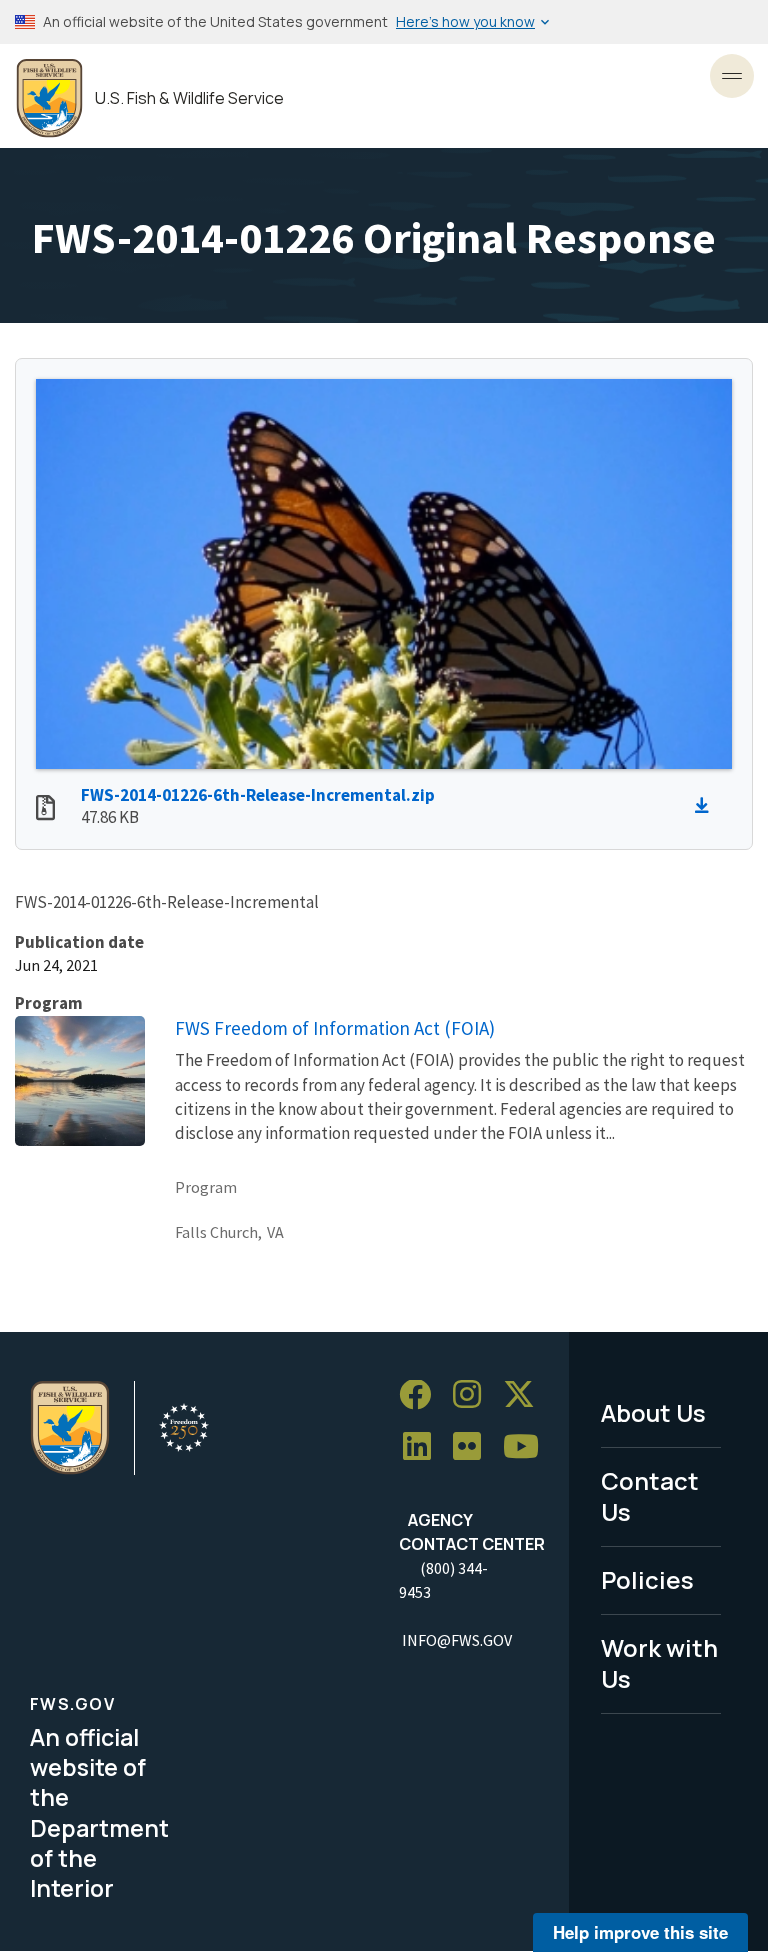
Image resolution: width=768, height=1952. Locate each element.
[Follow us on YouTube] (528, 1447)
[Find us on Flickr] (474, 1447)
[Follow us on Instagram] (474, 1395)
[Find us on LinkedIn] (424, 1447)
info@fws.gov (457, 1640)
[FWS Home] (49, 98)
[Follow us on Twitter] (526, 1395)
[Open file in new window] (45, 810)
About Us (653, 1412)
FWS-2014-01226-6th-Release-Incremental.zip (258, 795)
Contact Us (650, 1496)
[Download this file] (707, 806)
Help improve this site (640, 1932)
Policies (647, 1579)
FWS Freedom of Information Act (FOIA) (335, 1028)
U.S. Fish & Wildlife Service (189, 98)
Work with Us (659, 1663)
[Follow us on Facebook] (422, 1395)
